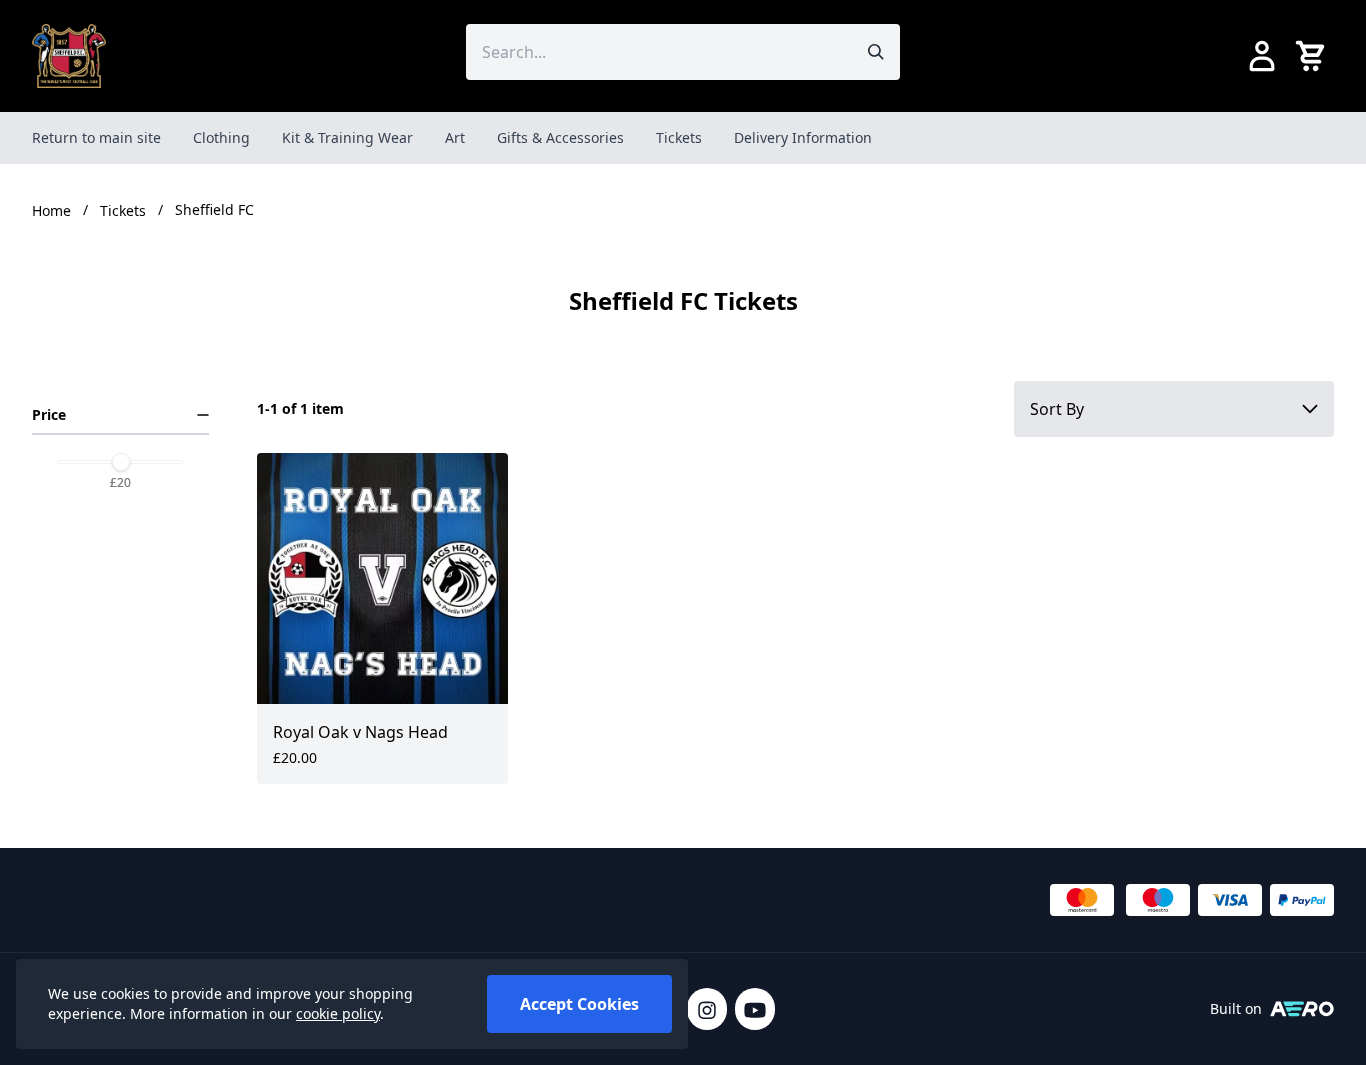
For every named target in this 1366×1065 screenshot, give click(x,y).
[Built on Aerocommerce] (1302, 1009)
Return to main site (96, 137)
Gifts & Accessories (560, 137)
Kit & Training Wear (347, 137)
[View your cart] (1314, 56)
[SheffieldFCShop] (69, 56)
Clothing (221, 137)
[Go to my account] (1262, 56)
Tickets (679, 137)
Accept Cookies (579, 1004)
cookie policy (338, 1013)
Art (455, 137)
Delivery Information (803, 137)
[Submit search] (876, 52)
